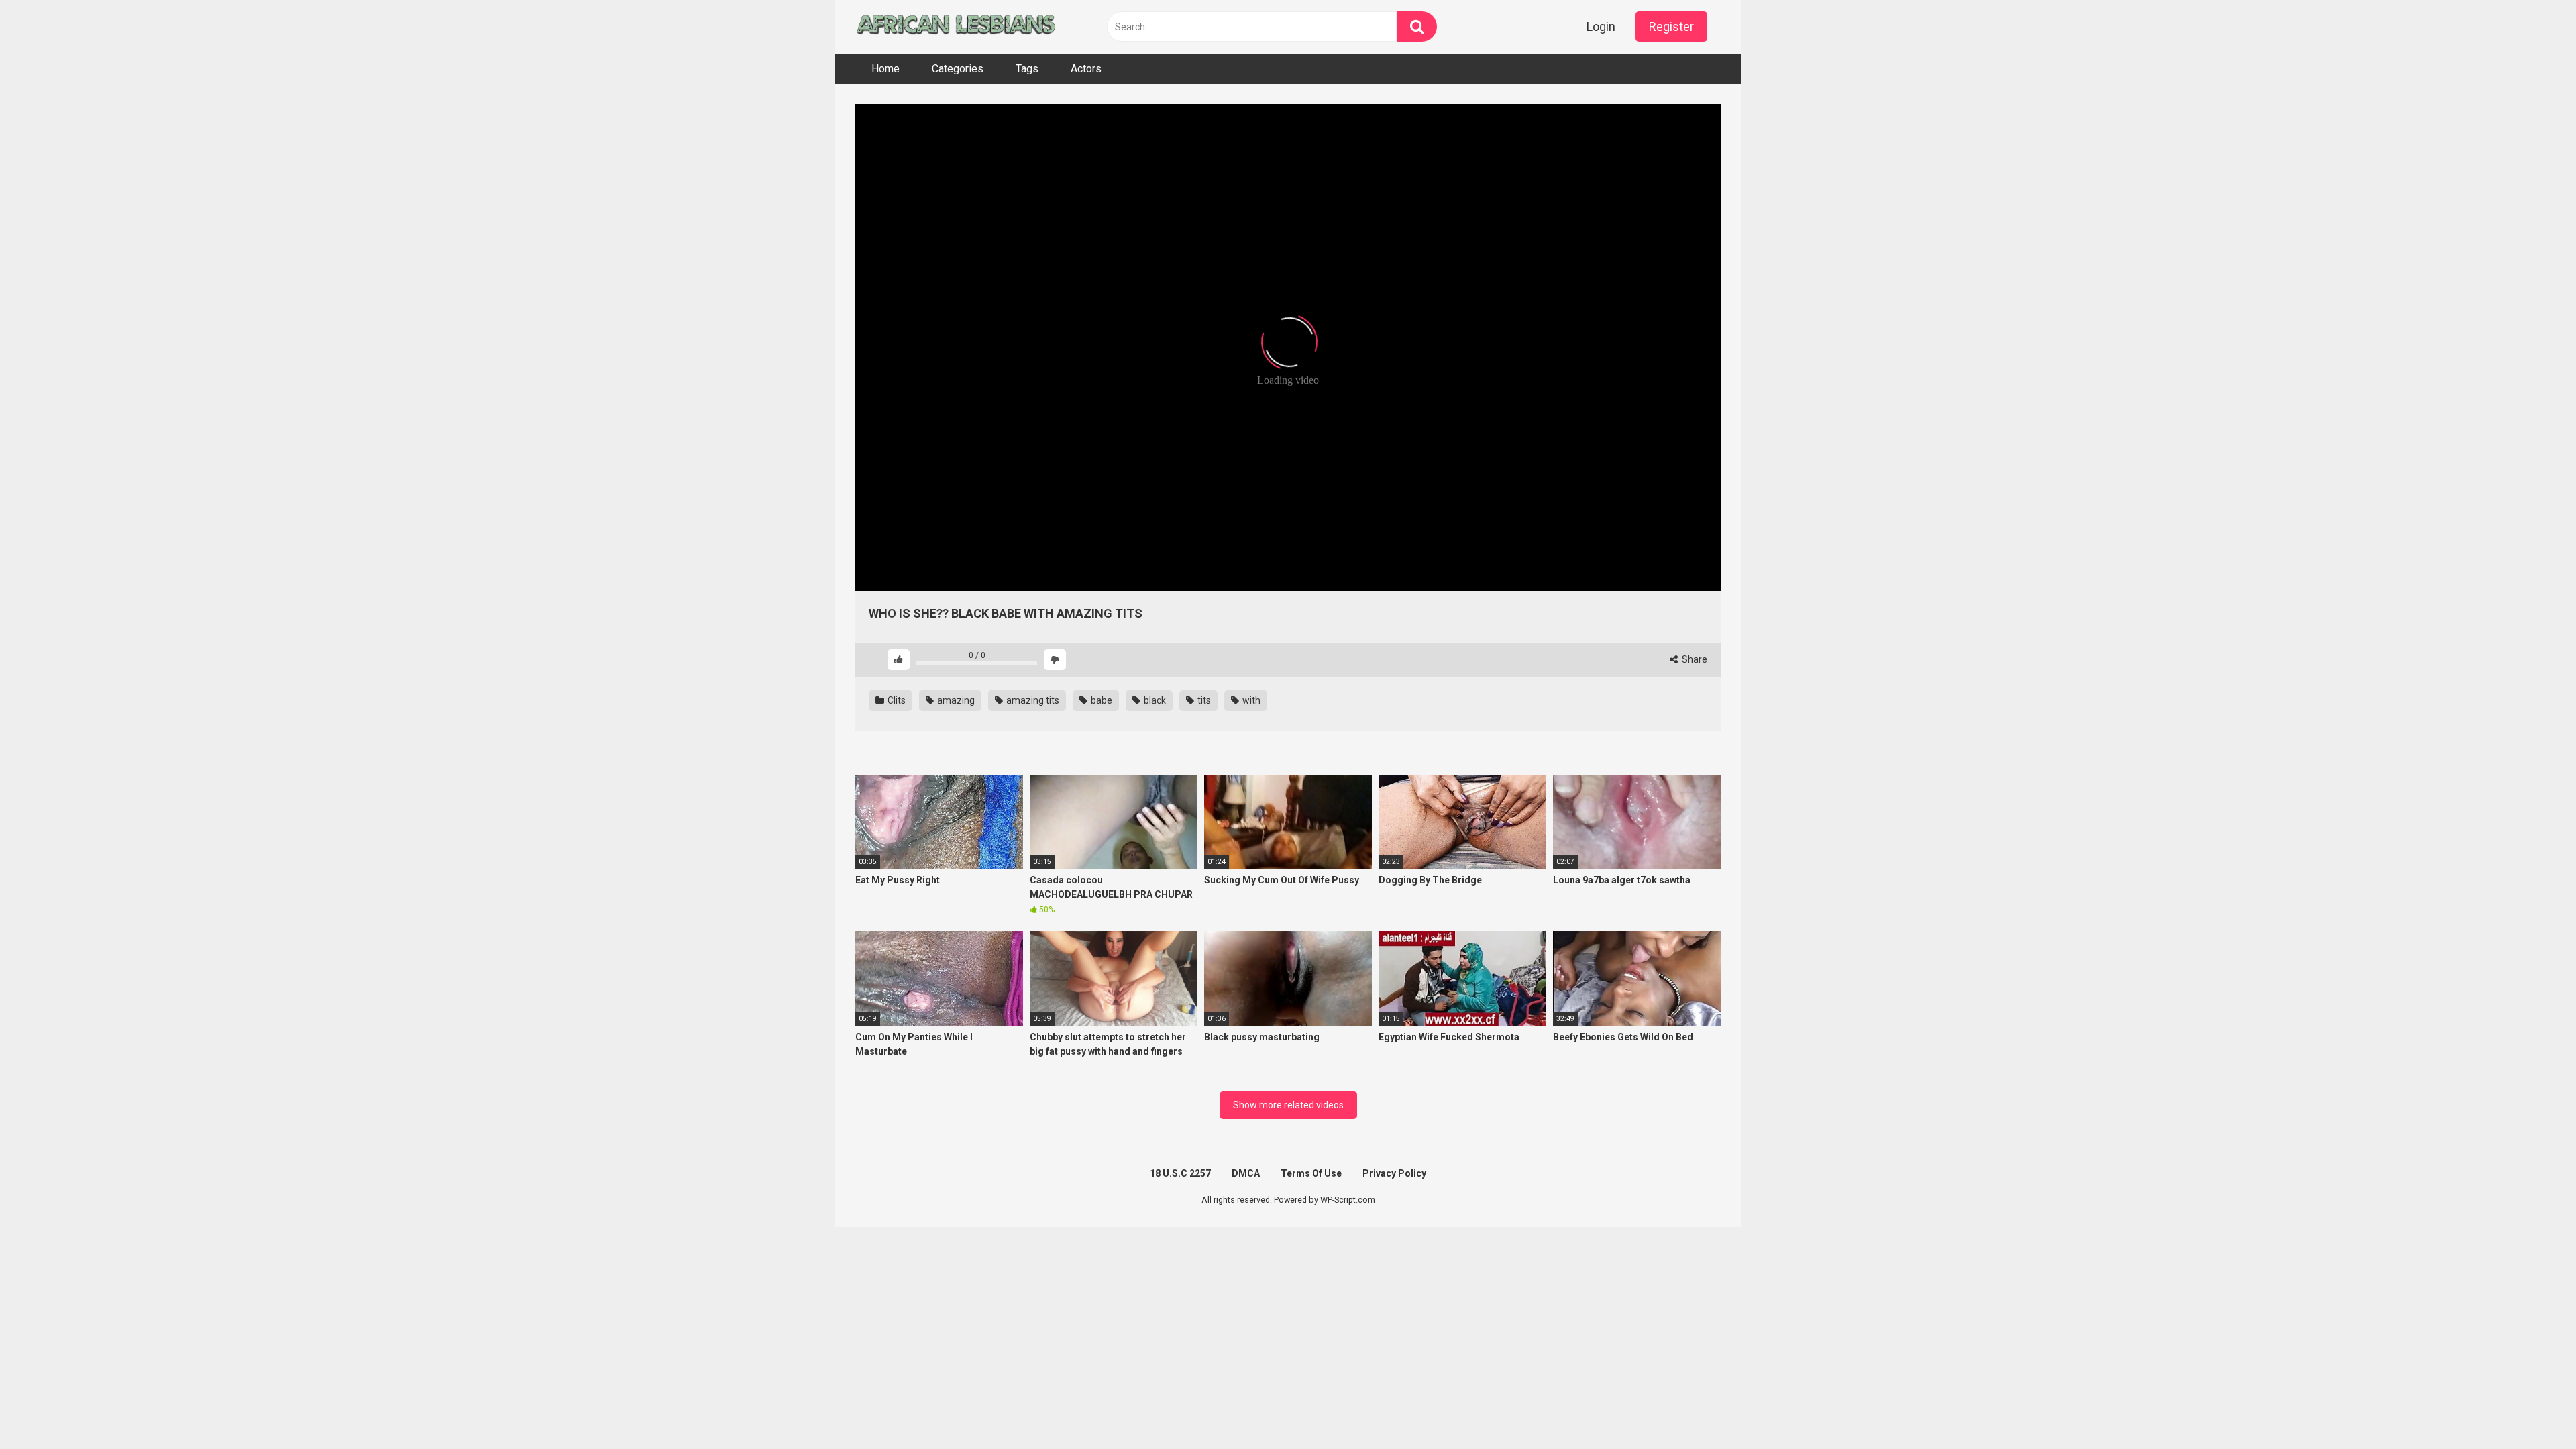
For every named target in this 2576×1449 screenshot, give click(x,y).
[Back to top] (2531, 1408)
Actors (1086, 69)
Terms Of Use (1311, 1173)
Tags (1027, 69)
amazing (955, 700)
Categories (958, 69)
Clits (896, 700)
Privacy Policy (1394, 1173)
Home (885, 69)
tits (1203, 700)
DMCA (1246, 1173)
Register (1671, 26)
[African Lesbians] (956, 27)
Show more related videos (1288, 1105)
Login (1601, 26)
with (1250, 700)
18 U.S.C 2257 (1180, 1173)
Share (1694, 659)
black (1154, 700)
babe (1101, 700)
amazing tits (1032, 700)
